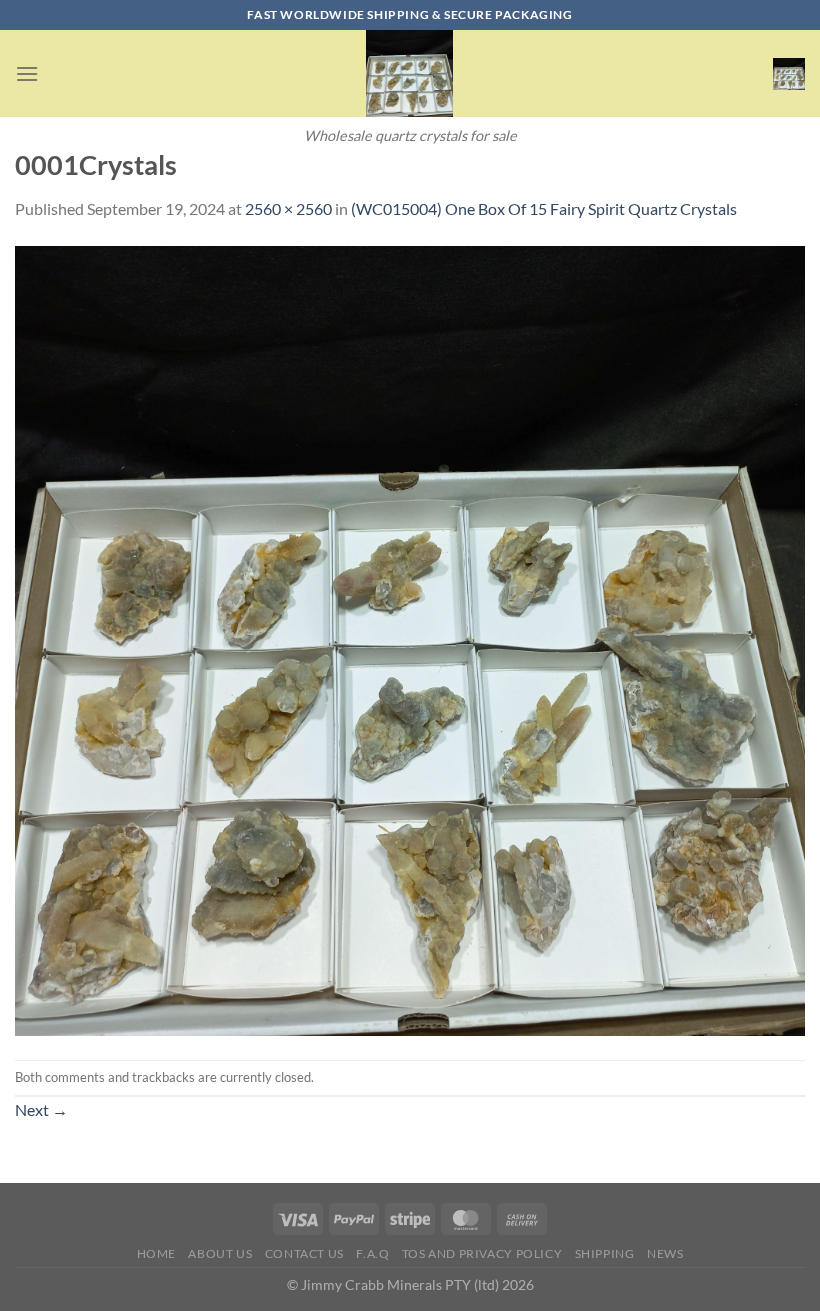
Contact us (304, 1253)
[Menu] (27, 73)
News (665, 1253)
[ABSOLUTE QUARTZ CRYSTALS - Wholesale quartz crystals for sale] (410, 73)
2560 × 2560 (288, 208)
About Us (220, 1253)
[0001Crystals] (410, 638)
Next (41, 1109)
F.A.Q (372, 1253)
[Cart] (789, 74)
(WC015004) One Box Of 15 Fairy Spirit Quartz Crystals (544, 208)
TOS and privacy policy (482, 1253)
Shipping (605, 1253)
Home (156, 1253)
